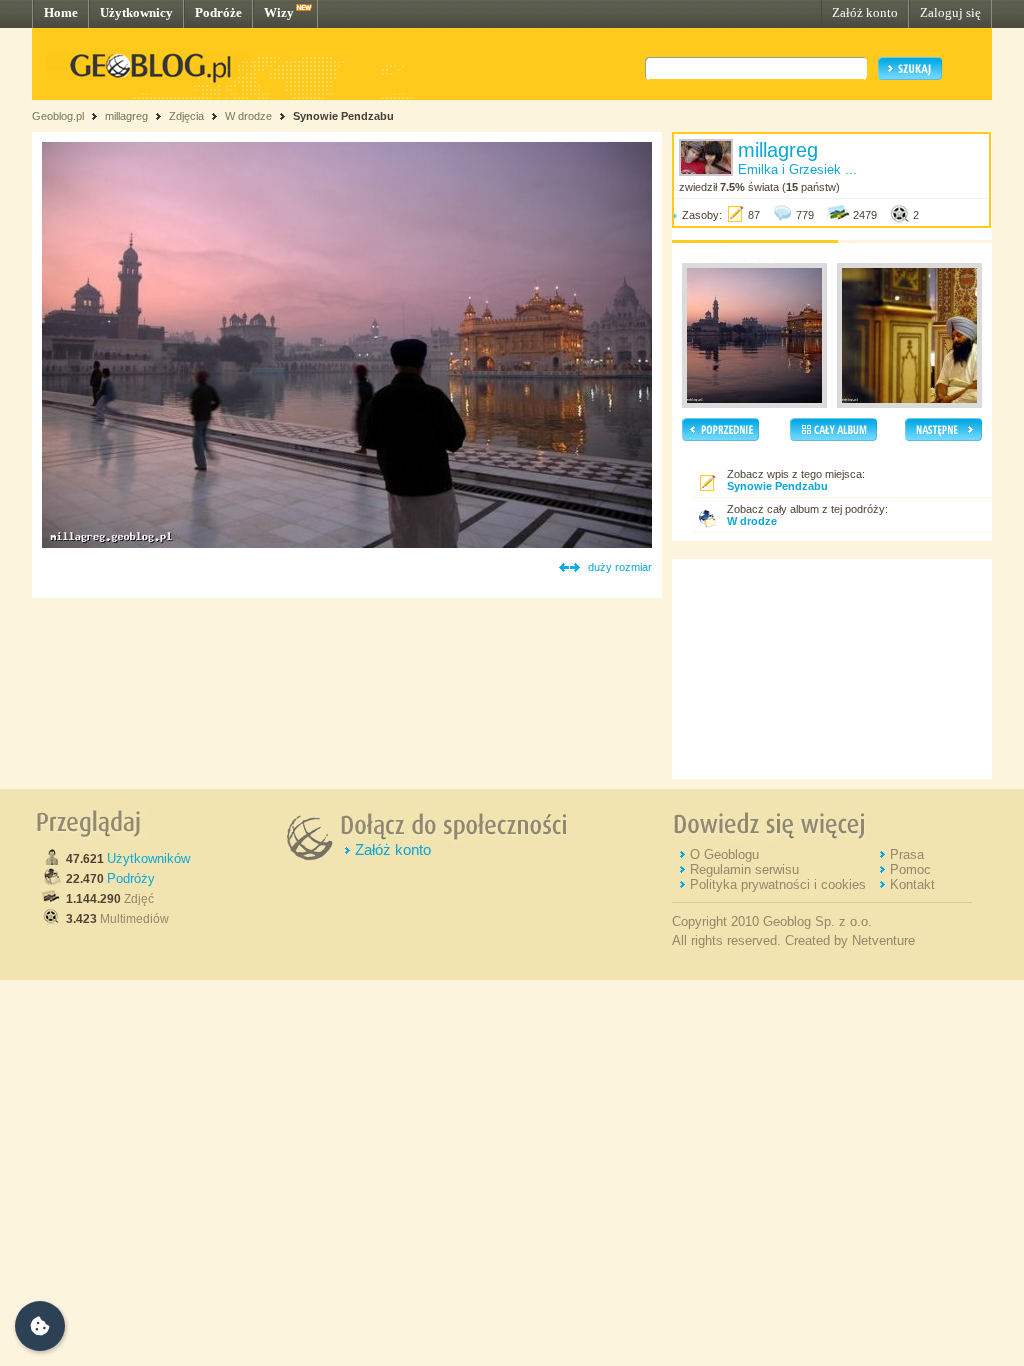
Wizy (279, 12)
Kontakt (912, 884)
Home (61, 12)
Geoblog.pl (58, 116)
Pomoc (910, 869)
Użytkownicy (136, 12)
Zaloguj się (950, 12)
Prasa (907, 854)
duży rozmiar (620, 567)
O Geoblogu (724, 854)
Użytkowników (148, 858)
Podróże (218, 12)
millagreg (126, 116)
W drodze (248, 116)
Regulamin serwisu (744, 869)
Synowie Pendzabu (343, 116)
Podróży (131, 878)
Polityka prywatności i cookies (778, 884)
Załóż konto (865, 12)
